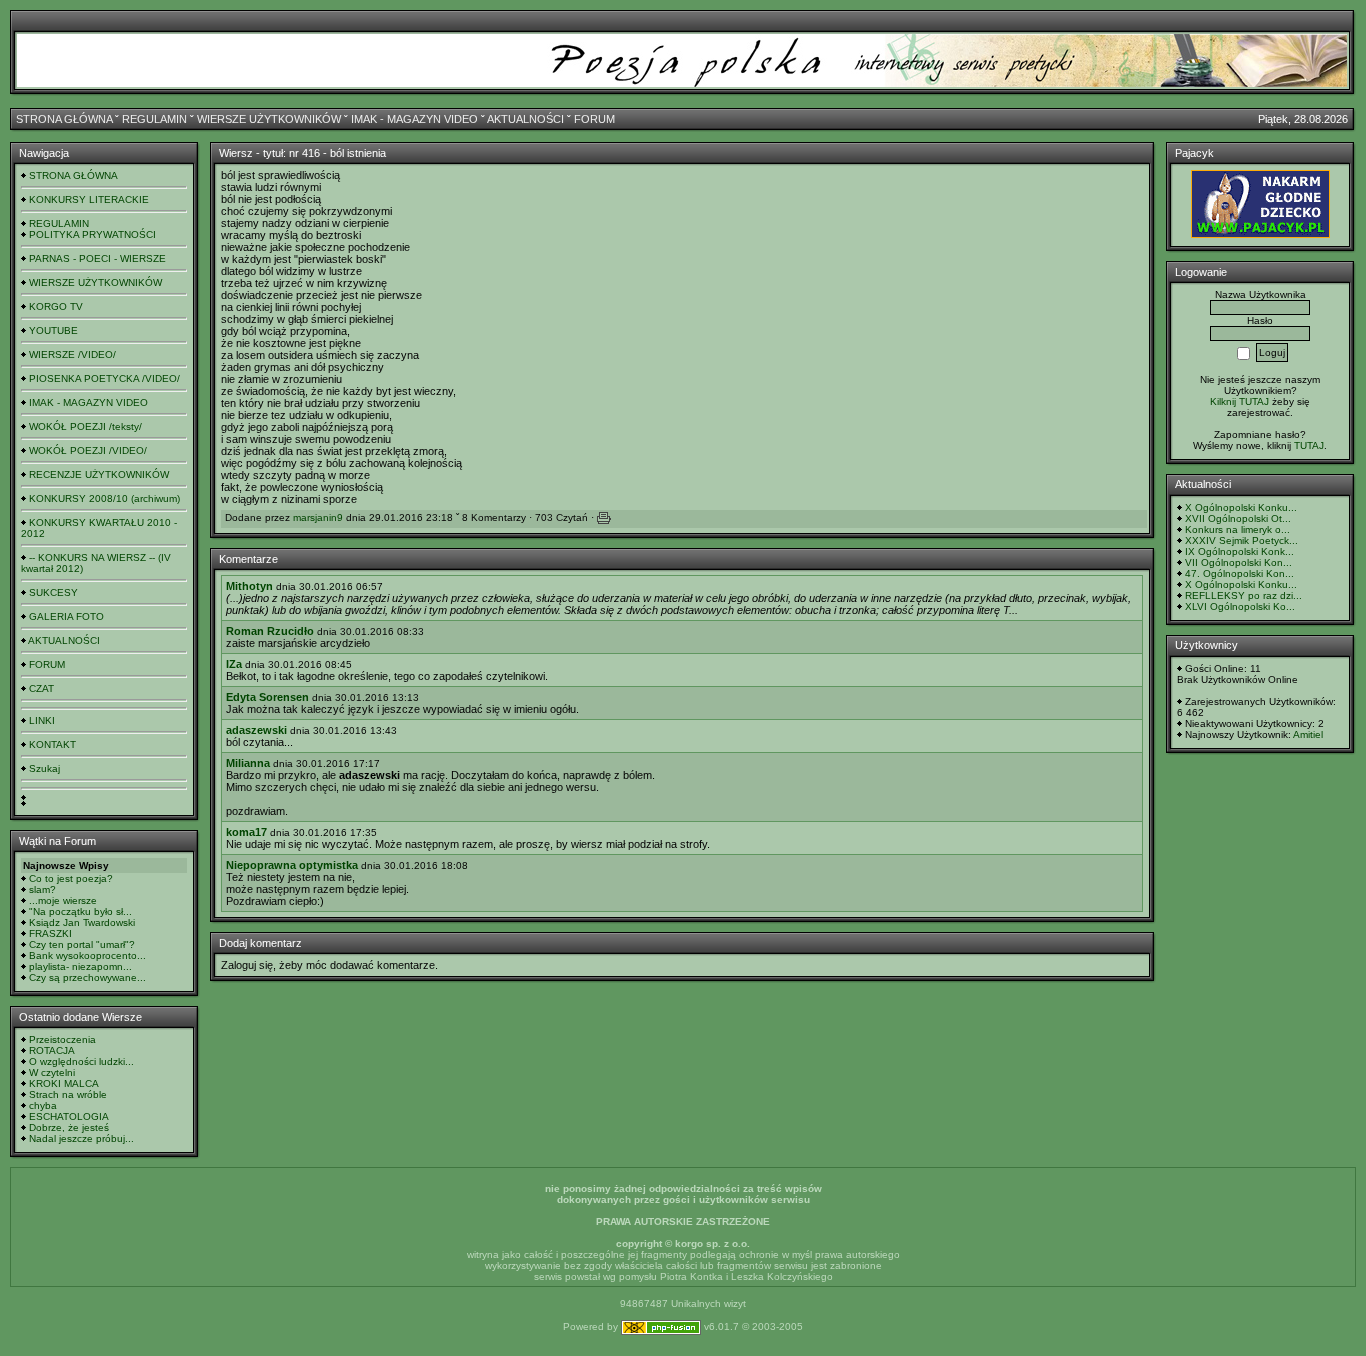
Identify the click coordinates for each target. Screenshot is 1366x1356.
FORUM (594, 119)
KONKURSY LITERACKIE (89, 199)
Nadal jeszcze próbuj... (81, 1138)
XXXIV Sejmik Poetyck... (1241, 540)
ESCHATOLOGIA (69, 1116)
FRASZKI (50, 933)
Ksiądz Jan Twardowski (82, 922)
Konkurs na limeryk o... (1237, 529)
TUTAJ (1309, 445)
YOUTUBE (53, 330)
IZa (234, 664)
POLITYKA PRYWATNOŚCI (92, 234)
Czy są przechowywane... (87, 977)
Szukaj (44, 768)
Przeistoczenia (62, 1039)
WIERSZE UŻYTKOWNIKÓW (269, 119)
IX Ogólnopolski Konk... (1239, 551)
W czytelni (52, 1072)
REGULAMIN (154, 119)
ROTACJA (52, 1050)
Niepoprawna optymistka (292, 865)
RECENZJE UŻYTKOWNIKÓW (99, 474)
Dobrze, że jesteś (69, 1127)
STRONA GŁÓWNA (64, 119)
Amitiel (1308, 734)
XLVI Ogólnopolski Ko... (1240, 606)
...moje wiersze (63, 900)
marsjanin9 (318, 517)
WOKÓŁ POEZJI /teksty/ (85, 426)
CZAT (41, 688)
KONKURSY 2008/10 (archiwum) (104, 498)
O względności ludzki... (81, 1061)
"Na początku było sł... (80, 911)
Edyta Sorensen (267, 697)
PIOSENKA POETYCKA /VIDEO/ (104, 378)
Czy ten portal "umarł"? (82, 944)
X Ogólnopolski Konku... (1241, 507)
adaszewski (256, 730)
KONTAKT (52, 744)
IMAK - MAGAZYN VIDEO (414, 119)
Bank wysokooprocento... (87, 955)
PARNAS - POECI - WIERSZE (97, 258)
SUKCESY (53, 592)
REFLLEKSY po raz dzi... (1243, 595)
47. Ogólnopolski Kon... (1239, 573)
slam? (42, 889)
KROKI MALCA (64, 1083)
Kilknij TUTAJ (1239, 401)
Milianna (248, 763)
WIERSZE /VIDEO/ (72, 354)
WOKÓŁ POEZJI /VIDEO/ (88, 450)
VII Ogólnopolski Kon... (1238, 562)
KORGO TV (56, 306)
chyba (43, 1105)
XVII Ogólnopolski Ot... (1238, 518)
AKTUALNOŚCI (525, 119)
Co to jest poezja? (71, 878)
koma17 (246, 832)
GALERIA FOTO (66, 616)
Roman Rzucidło (270, 631)
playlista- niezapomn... (80, 966)
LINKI (42, 720)
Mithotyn (249, 586)
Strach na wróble (68, 1094)
